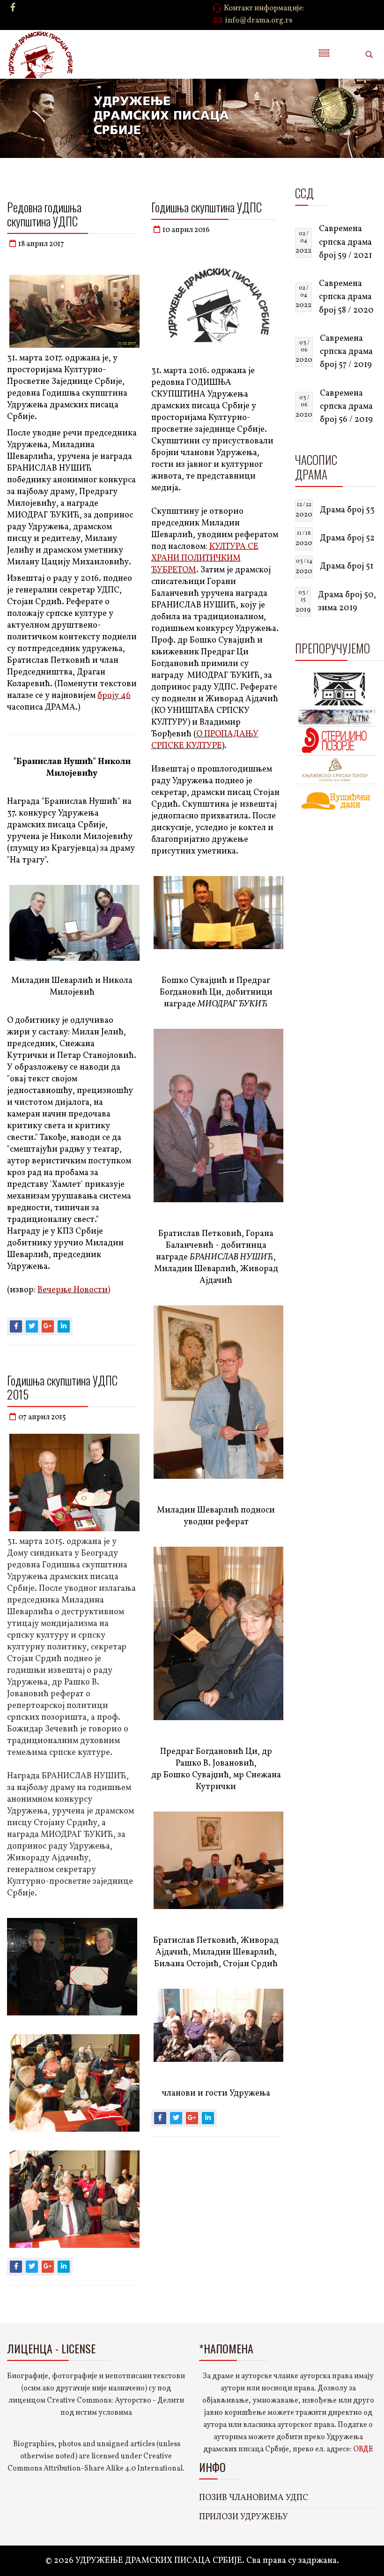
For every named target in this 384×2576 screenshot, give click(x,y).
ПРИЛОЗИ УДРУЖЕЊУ (244, 2517)
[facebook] (13, 8)
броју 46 (114, 696)
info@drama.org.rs (259, 21)
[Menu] (324, 54)
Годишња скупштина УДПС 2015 (62, 1387)
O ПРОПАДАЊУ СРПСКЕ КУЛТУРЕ (205, 740)
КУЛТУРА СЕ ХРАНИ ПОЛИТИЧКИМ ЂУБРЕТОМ (205, 558)
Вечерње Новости (73, 1290)
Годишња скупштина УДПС (207, 207)
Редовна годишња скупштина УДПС (44, 214)
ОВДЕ (363, 2449)
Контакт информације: (264, 8)
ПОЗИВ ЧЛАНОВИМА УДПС (254, 2498)
